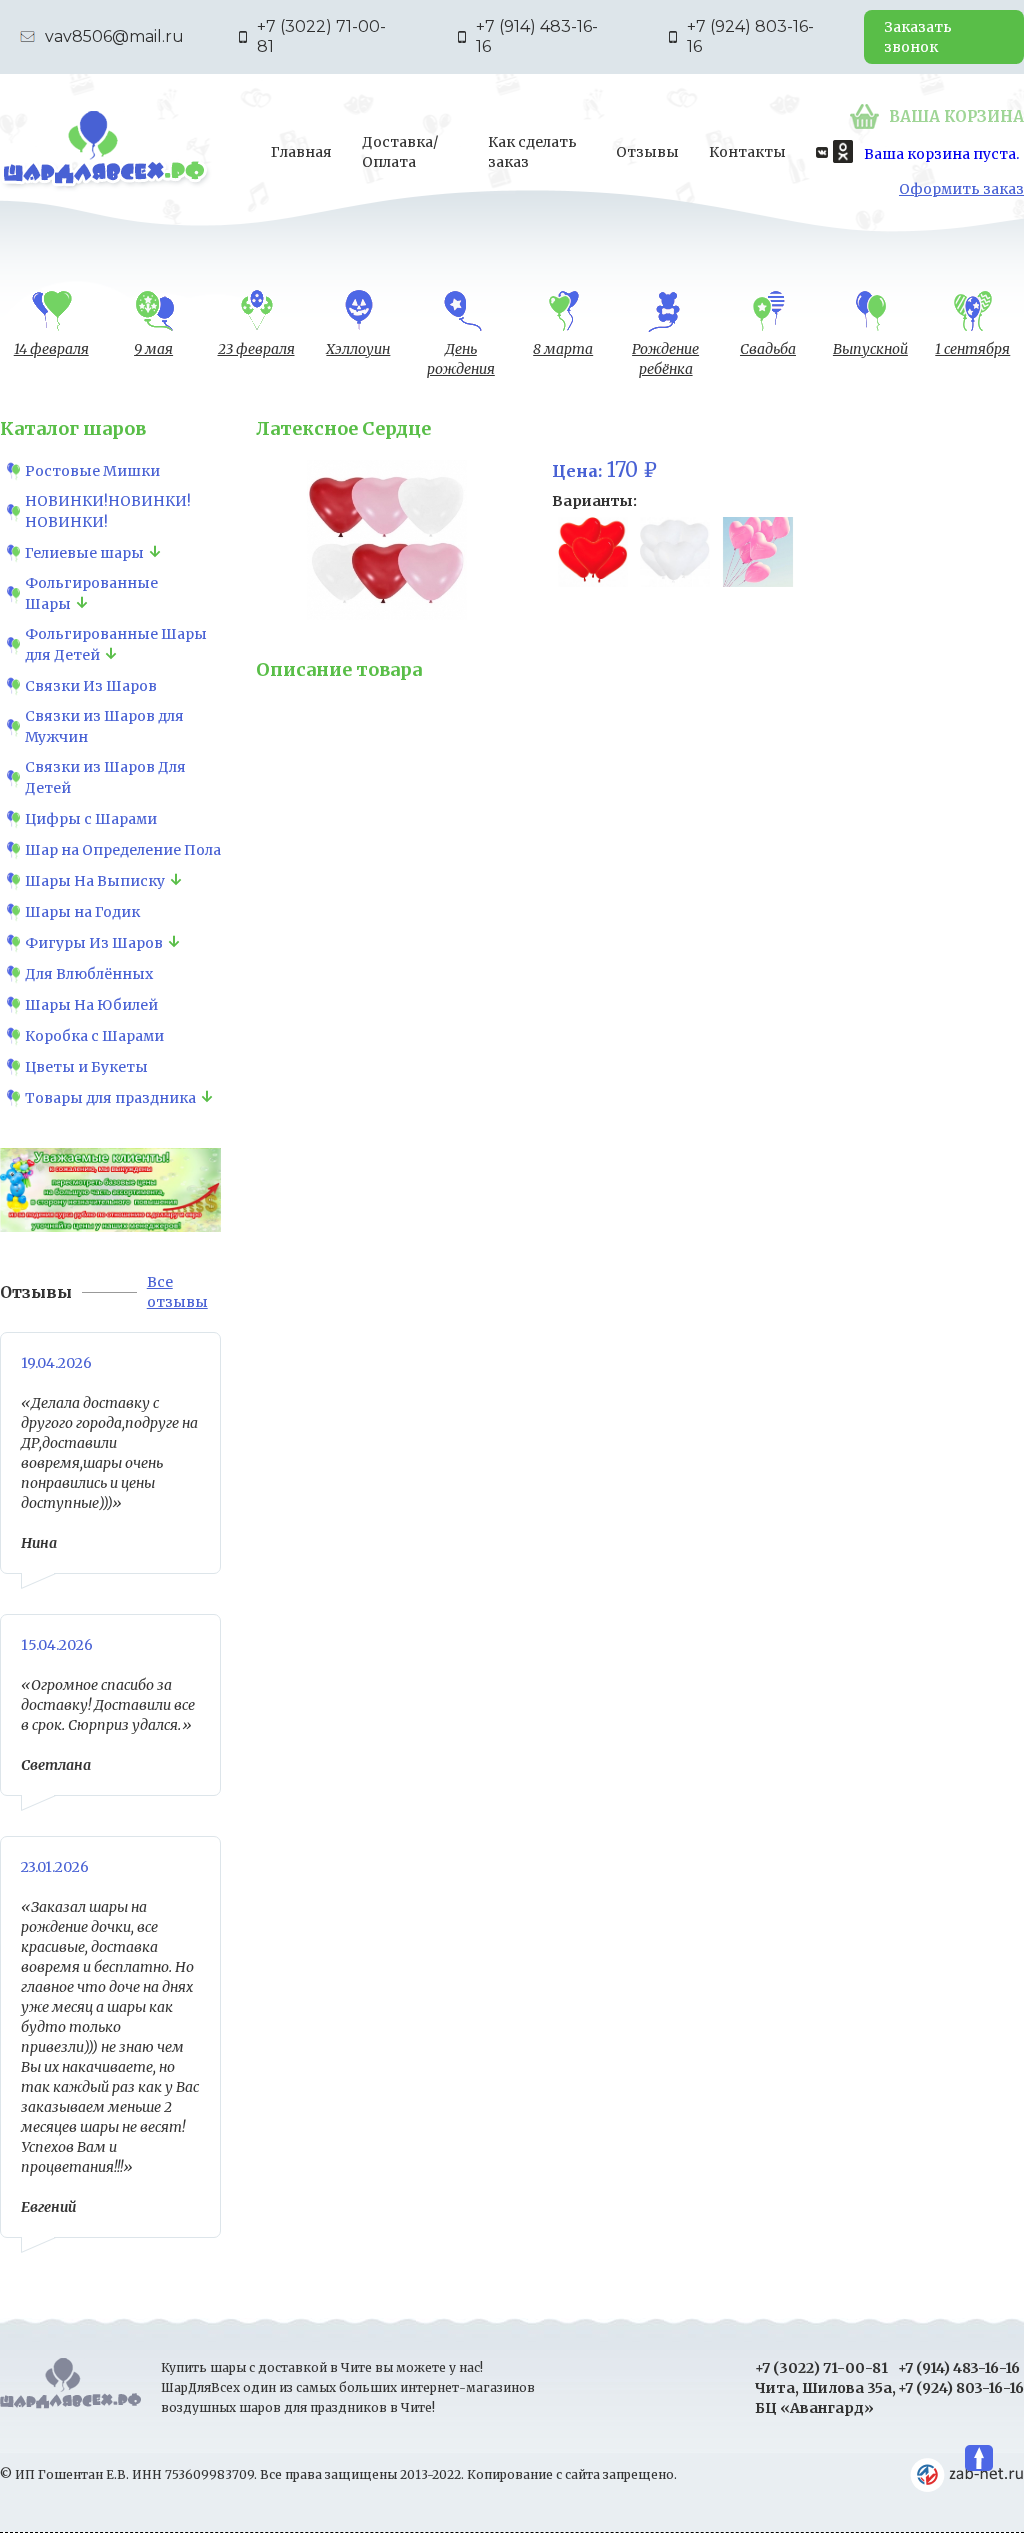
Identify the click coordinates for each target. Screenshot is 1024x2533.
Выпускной (870, 349)
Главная (301, 152)
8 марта (563, 349)
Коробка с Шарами (94, 1036)
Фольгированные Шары (91, 593)
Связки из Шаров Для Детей (105, 777)
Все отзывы (177, 1292)
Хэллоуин (358, 349)
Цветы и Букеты (86, 1067)
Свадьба (768, 349)
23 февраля (256, 349)
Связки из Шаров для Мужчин (104, 726)
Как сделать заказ (532, 152)
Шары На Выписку (95, 881)
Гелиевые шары (84, 553)
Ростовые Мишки (92, 471)
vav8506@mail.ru (114, 36)
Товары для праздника (110, 1098)
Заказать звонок (918, 37)
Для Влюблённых (89, 974)
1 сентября (972, 349)
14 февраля (51, 349)
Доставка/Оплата (400, 152)
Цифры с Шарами (91, 819)
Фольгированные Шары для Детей (116, 644)
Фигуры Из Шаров (94, 943)
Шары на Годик (82, 912)
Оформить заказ (961, 189)
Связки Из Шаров (91, 686)
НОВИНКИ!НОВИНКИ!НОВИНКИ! (108, 511)
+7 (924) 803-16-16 (750, 36)
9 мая (153, 349)
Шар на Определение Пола (123, 850)
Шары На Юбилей (91, 1005)
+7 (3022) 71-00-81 (321, 36)
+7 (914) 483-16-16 (537, 36)
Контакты (747, 152)
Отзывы (647, 152)
